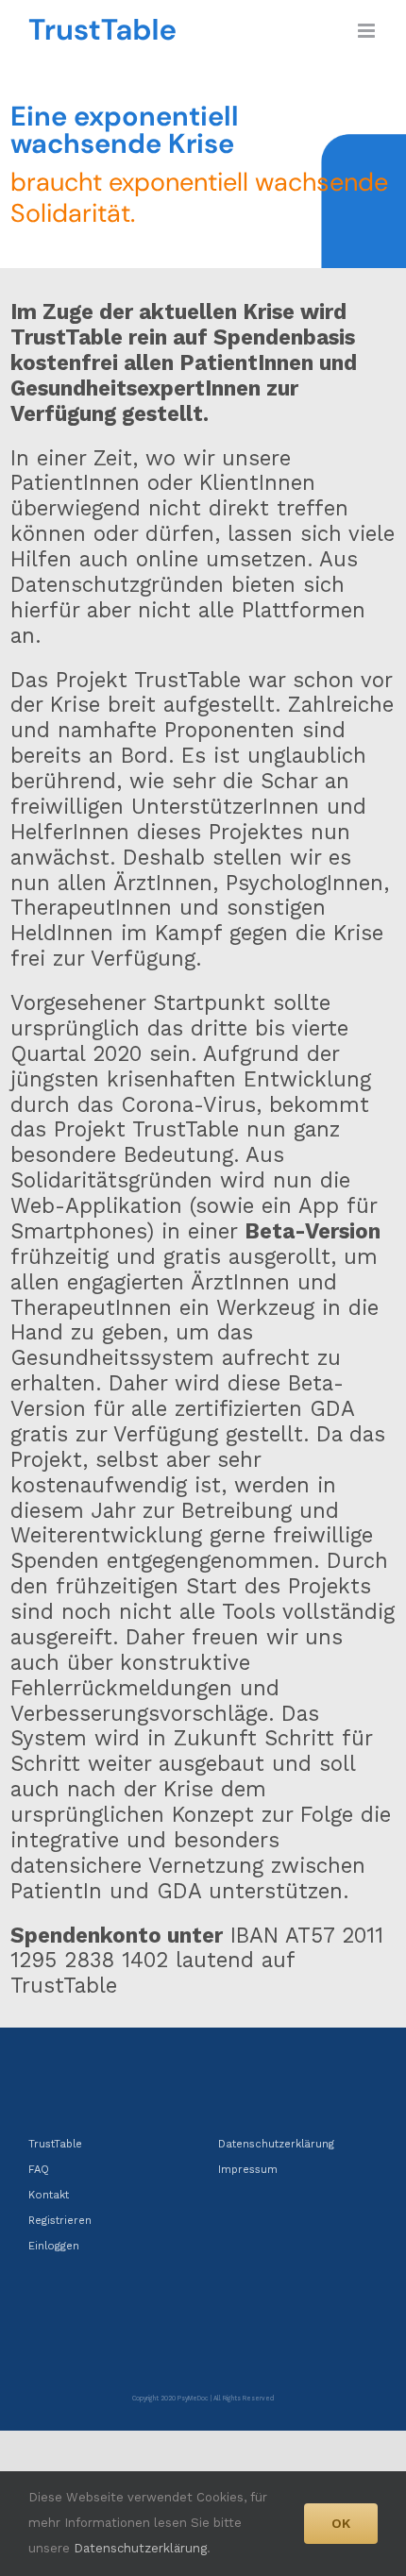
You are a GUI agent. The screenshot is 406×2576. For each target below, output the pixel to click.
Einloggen (54, 2246)
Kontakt (49, 2195)
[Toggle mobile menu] (368, 31)
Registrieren (60, 2221)
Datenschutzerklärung (276, 2144)
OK (341, 2523)
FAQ (39, 2170)
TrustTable (55, 2144)
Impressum (248, 2170)
